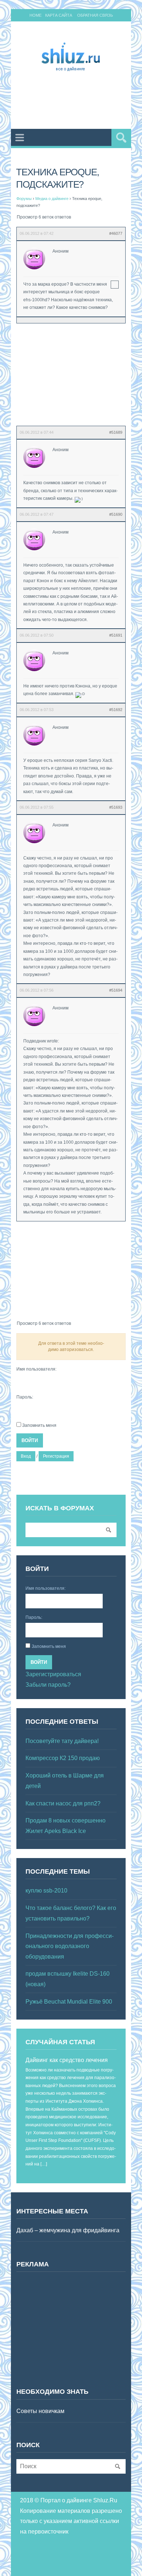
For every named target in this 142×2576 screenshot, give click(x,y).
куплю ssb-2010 (46, 1891)
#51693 (116, 807)
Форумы (24, 199)
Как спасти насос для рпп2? (63, 1803)
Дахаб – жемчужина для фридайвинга (68, 2230)
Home (35, 15)
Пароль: (25, 1397)
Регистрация (56, 1456)
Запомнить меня (39, 1425)
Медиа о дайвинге (52, 199)
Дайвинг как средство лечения (67, 2060)
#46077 (116, 233)
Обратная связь (95, 15)
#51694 (116, 990)
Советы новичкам (40, 2411)
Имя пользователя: (36, 1369)
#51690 (116, 514)
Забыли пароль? (48, 1685)
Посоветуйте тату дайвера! (62, 1741)
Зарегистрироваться (53, 1674)
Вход (26, 1456)
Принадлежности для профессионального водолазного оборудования (70, 1946)
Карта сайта (59, 15)
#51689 (116, 432)
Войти (30, 1440)
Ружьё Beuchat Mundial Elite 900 (69, 2002)
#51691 (116, 635)
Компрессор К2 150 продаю (63, 1758)
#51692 (116, 710)
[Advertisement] (79, 102)
